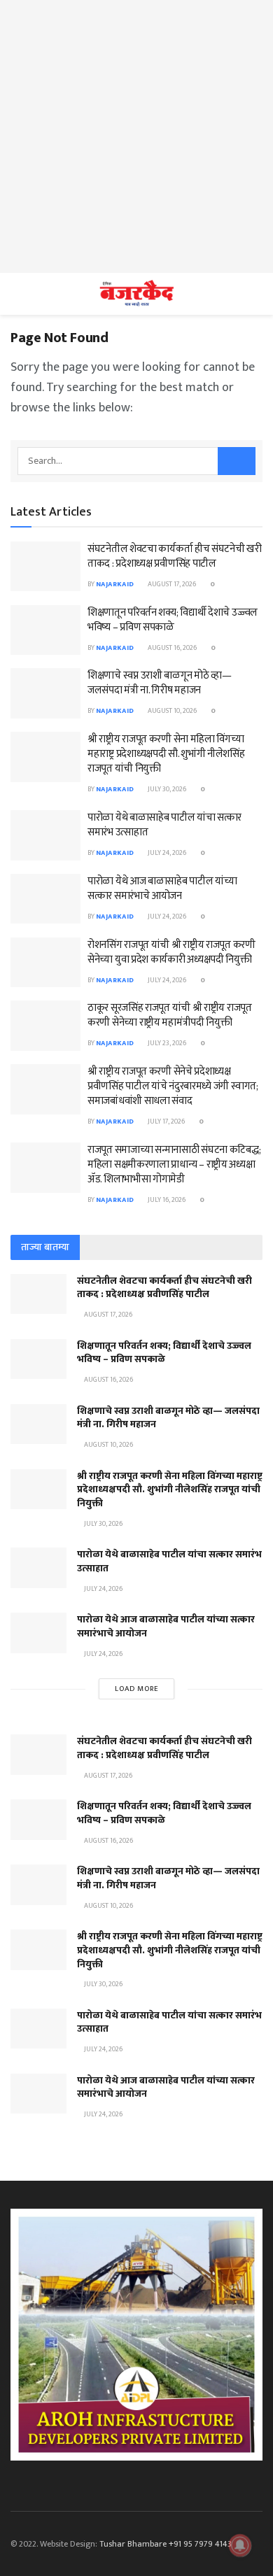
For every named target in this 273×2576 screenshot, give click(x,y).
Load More (137, 1689)
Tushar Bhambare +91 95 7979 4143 (166, 2544)
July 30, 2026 (166, 789)
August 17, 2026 (171, 584)
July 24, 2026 (166, 853)
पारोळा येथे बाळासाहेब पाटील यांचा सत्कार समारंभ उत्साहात (164, 825)
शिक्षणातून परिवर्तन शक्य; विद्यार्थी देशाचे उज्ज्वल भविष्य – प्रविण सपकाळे (173, 620)
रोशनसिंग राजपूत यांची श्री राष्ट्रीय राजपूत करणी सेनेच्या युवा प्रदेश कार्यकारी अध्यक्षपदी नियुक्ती (171, 952)
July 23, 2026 (166, 1043)
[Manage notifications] (240, 2545)
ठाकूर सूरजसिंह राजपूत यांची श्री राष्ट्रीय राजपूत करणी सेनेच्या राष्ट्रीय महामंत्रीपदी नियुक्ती (170, 1015)
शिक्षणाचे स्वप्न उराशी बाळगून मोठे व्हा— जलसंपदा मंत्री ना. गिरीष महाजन (159, 683)
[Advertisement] (136, 136)
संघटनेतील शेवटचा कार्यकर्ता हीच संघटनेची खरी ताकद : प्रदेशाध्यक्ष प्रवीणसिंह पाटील (175, 556)
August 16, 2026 (171, 648)
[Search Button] (237, 461)
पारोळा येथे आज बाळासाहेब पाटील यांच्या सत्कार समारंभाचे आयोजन (162, 889)
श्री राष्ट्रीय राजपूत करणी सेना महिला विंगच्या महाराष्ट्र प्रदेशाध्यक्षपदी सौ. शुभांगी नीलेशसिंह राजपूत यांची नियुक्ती (166, 754)
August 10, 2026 (171, 711)
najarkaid (115, 584)
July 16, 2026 (166, 1200)
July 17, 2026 (166, 1121)
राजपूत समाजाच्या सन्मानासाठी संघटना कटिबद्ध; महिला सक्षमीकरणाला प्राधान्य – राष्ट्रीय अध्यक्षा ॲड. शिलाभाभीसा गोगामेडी (174, 1165)
